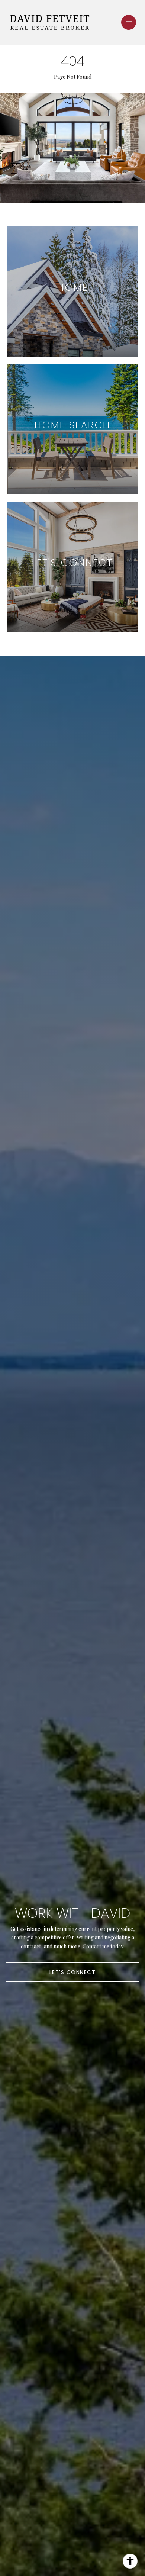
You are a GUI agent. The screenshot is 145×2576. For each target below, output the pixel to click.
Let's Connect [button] (73, 1972)
